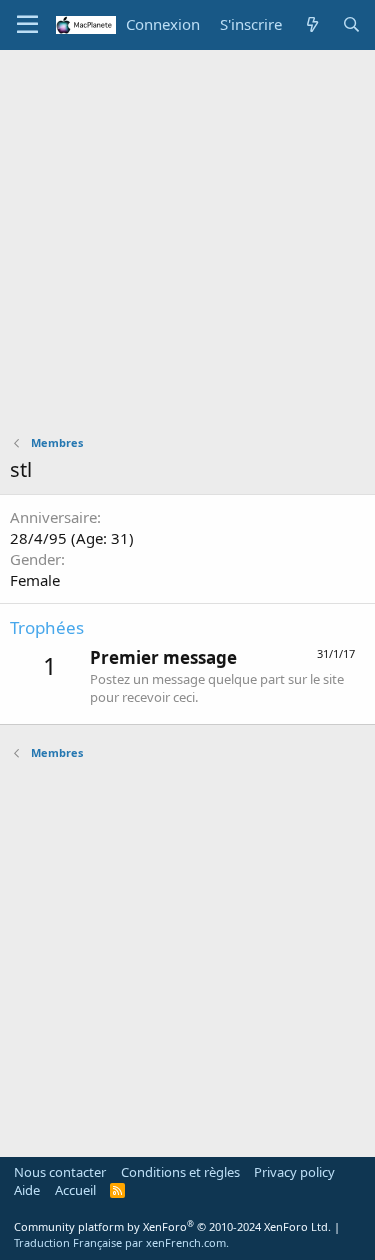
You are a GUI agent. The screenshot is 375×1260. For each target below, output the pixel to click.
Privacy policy (294, 1172)
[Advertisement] (187, 247)
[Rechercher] (351, 24)
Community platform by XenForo (172, 1226)
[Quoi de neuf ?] (311, 24)
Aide (27, 1190)
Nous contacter (60, 1172)
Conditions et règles (180, 1172)
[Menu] (27, 25)
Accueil (75, 1190)
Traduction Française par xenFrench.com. (121, 1242)
